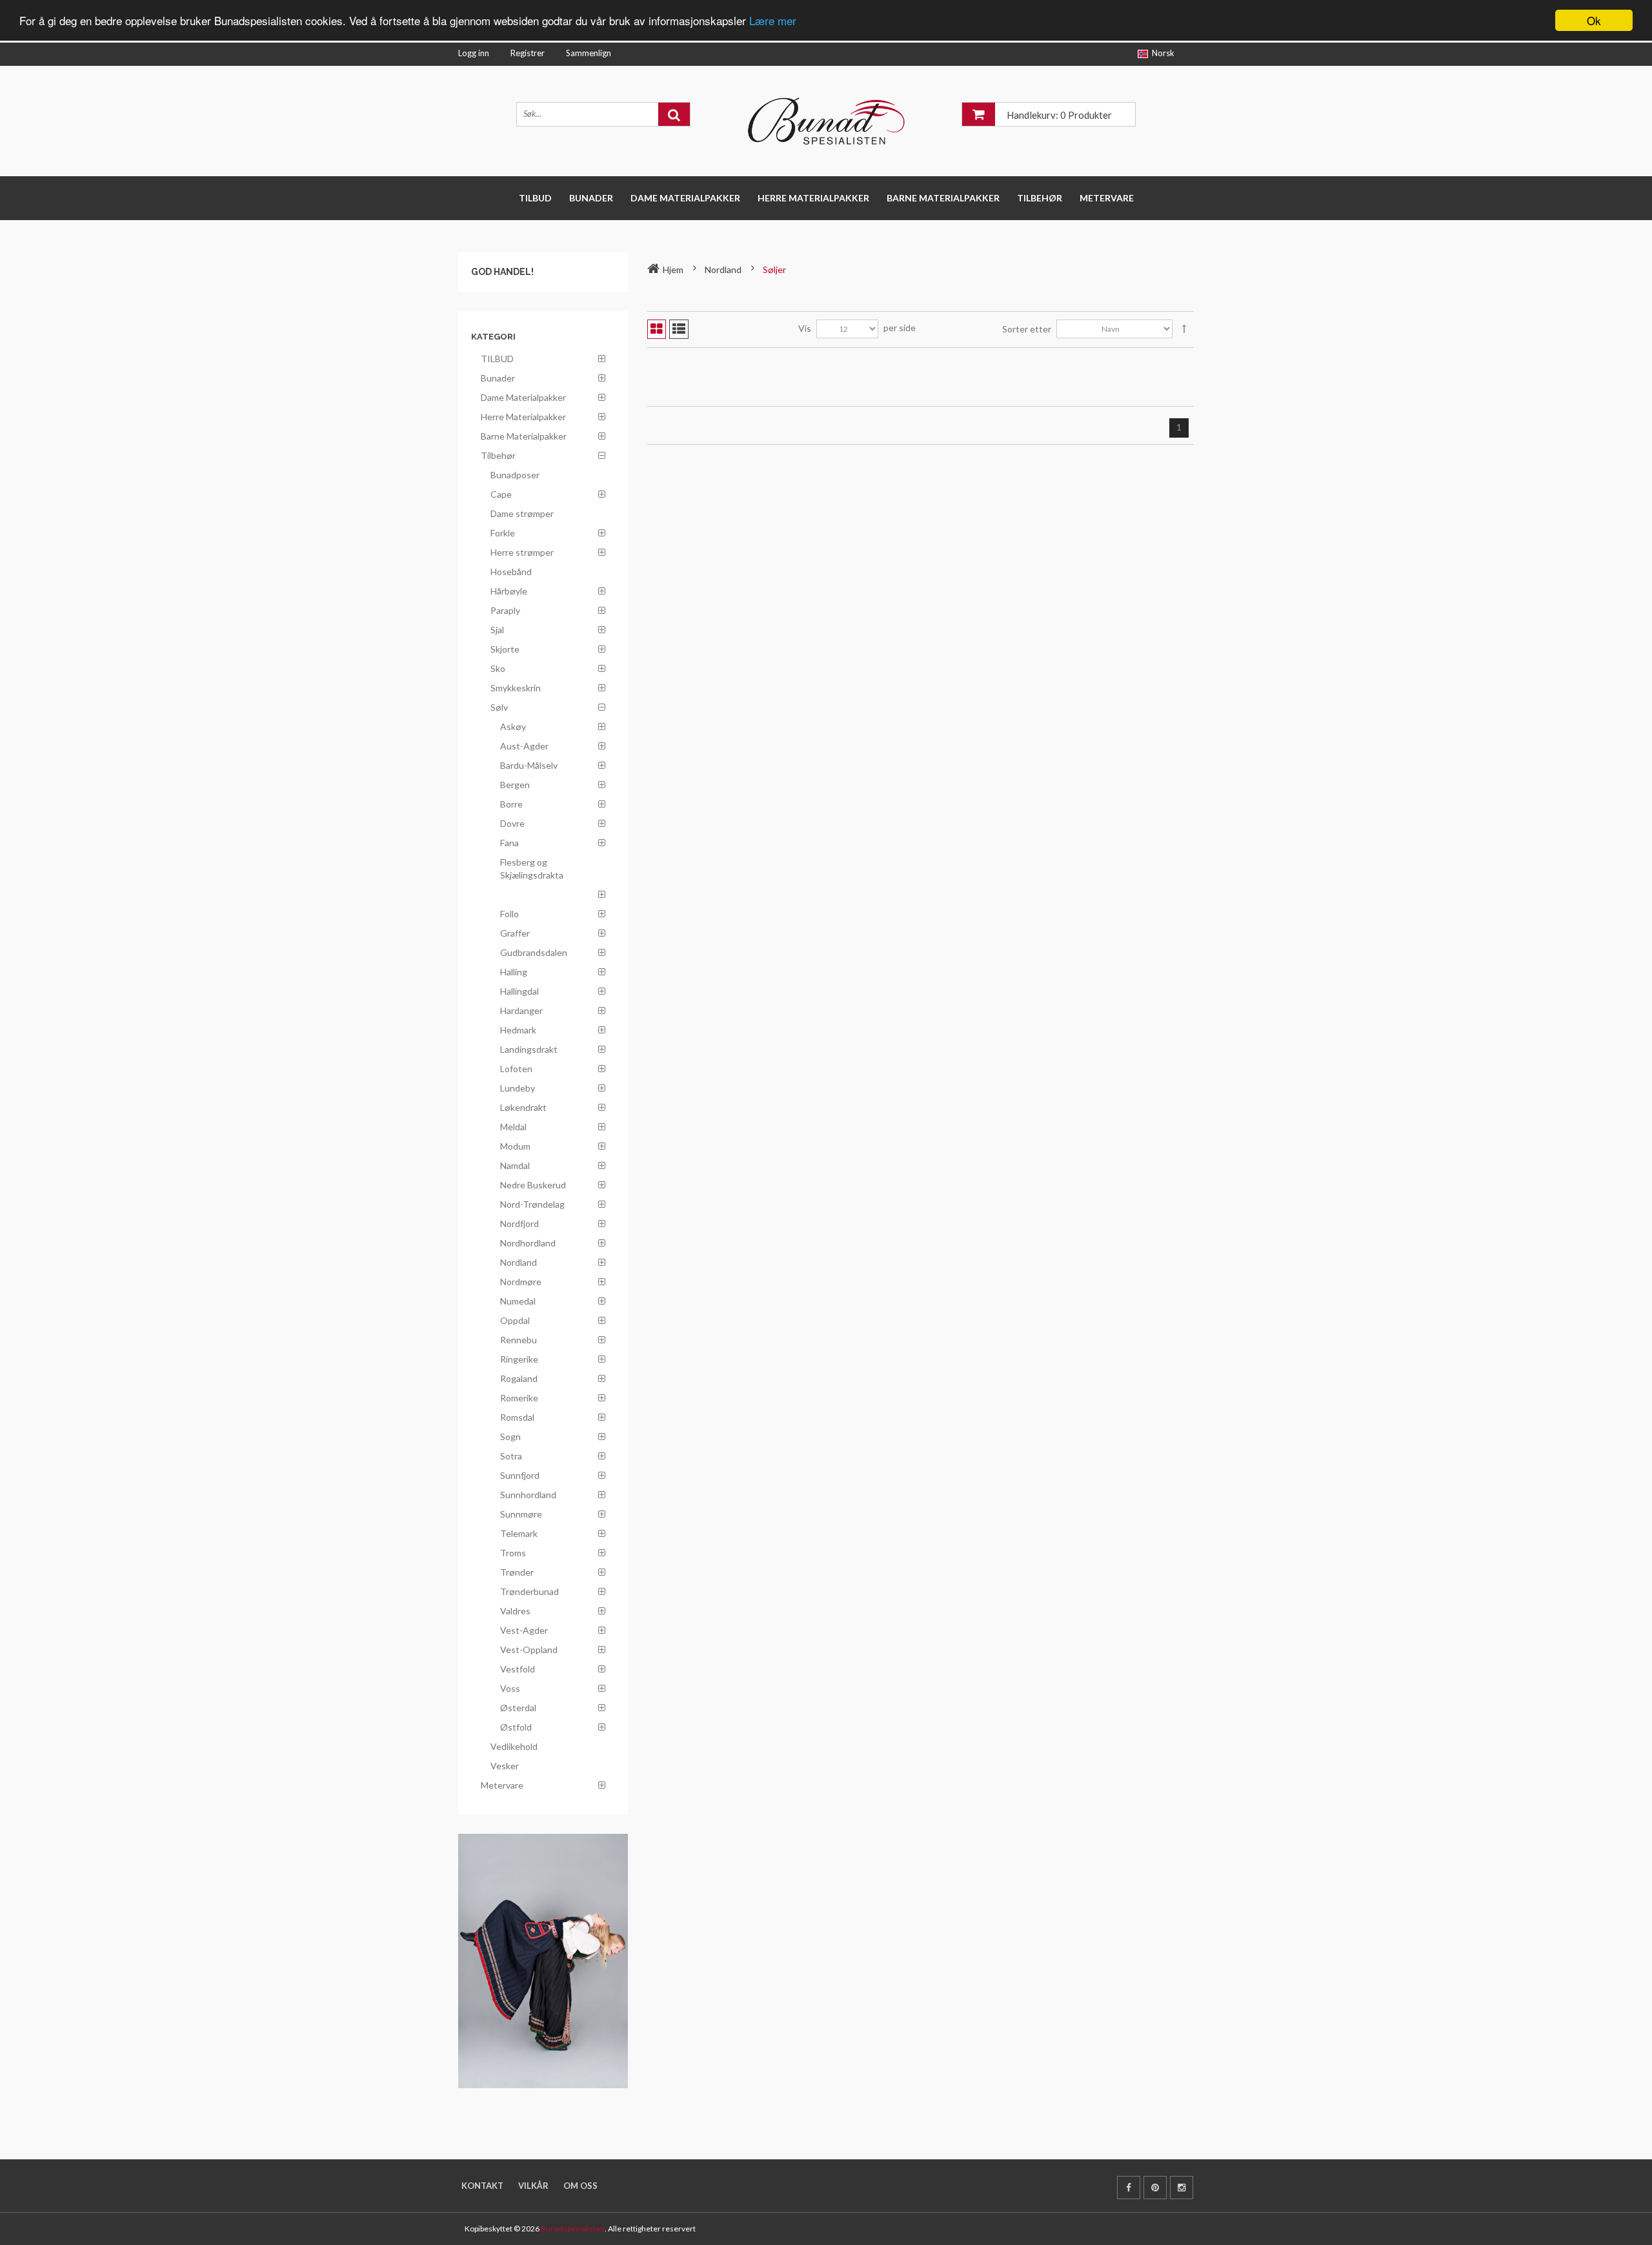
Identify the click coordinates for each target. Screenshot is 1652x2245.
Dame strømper (522, 513)
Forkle (503, 533)
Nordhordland (528, 1243)
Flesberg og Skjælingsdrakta (532, 869)
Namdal (515, 1165)
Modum (515, 1146)
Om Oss (580, 2186)
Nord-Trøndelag (532, 1204)
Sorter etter (1027, 329)
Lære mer (773, 21)
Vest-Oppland (529, 1650)
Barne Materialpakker (943, 198)
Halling (514, 972)
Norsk (1163, 53)
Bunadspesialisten (573, 2229)
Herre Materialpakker (813, 198)
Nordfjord (519, 1224)
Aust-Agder (524, 746)
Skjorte (505, 649)
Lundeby (518, 1088)
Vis (805, 328)
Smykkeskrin (516, 688)
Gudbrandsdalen (534, 952)
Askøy (513, 726)
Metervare (1107, 198)
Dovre (512, 823)
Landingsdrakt (529, 1049)
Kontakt (482, 2186)
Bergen (515, 785)
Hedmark (518, 1030)
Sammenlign (589, 53)
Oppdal (515, 1320)
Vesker (505, 1766)
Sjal (497, 630)
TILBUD (535, 198)
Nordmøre (521, 1282)
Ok (1594, 20)
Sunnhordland (528, 1495)
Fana (509, 843)
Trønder (517, 1572)
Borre (511, 804)
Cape (501, 494)
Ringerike (519, 1359)
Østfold (516, 1727)
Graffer (515, 933)
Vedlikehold (514, 1746)
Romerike (519, 1398)
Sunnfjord (520, 1475)
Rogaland (519, 1378)
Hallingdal (519, 991)
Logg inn (474, 53)
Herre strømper (522, 552)
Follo (509, 914)
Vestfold (518, 1669)
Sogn (510, 1437)
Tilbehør (1040, 198)
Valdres (515, 1611)
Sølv (499, 707)
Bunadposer (515, 475)
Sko (498, 668)
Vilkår (533, 2186)
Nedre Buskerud (533, 1185)
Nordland (519, 1262)
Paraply (505, 610)
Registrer (528, 53)
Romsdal (517, 1417)
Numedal (518, 1301)
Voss (510, 1688)
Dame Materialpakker (685, 198)
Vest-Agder (524, 1630)
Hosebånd (511, 572)
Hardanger (521, 1011)
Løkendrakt (523, 1107)
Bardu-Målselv (529, 765)
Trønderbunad (529, 1591)
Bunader (591, 198)
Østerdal (518, 1708)
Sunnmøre (521, 1514)
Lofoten (516, 1069)
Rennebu (519, 1340)
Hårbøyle (509, 591)
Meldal (513, 1127)
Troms (513, 1553)
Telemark (519, 1533)
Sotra (511, 1456)
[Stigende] (1184, 329)
